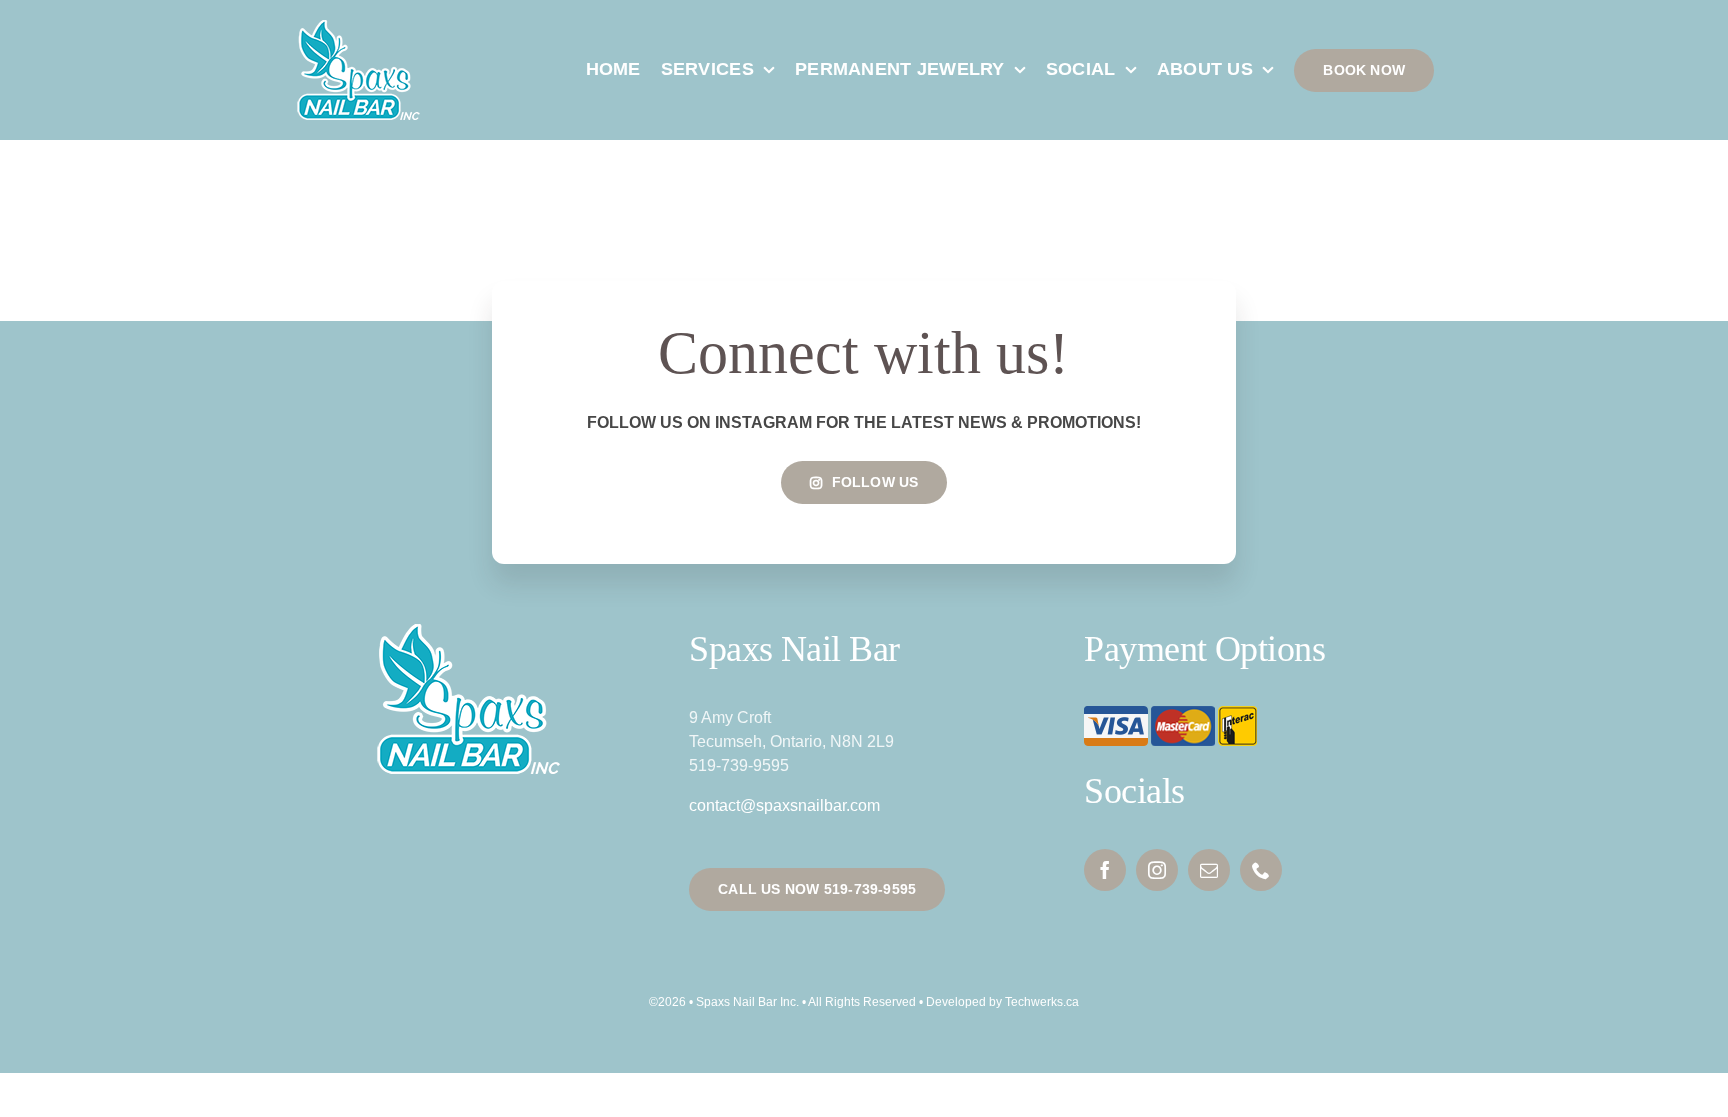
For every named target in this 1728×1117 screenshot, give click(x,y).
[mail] (1209, 870)
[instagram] (1157, 870)
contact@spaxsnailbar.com (784, 805)
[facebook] (1105, 870)
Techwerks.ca (1042, 1002)
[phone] (1261, 870)
